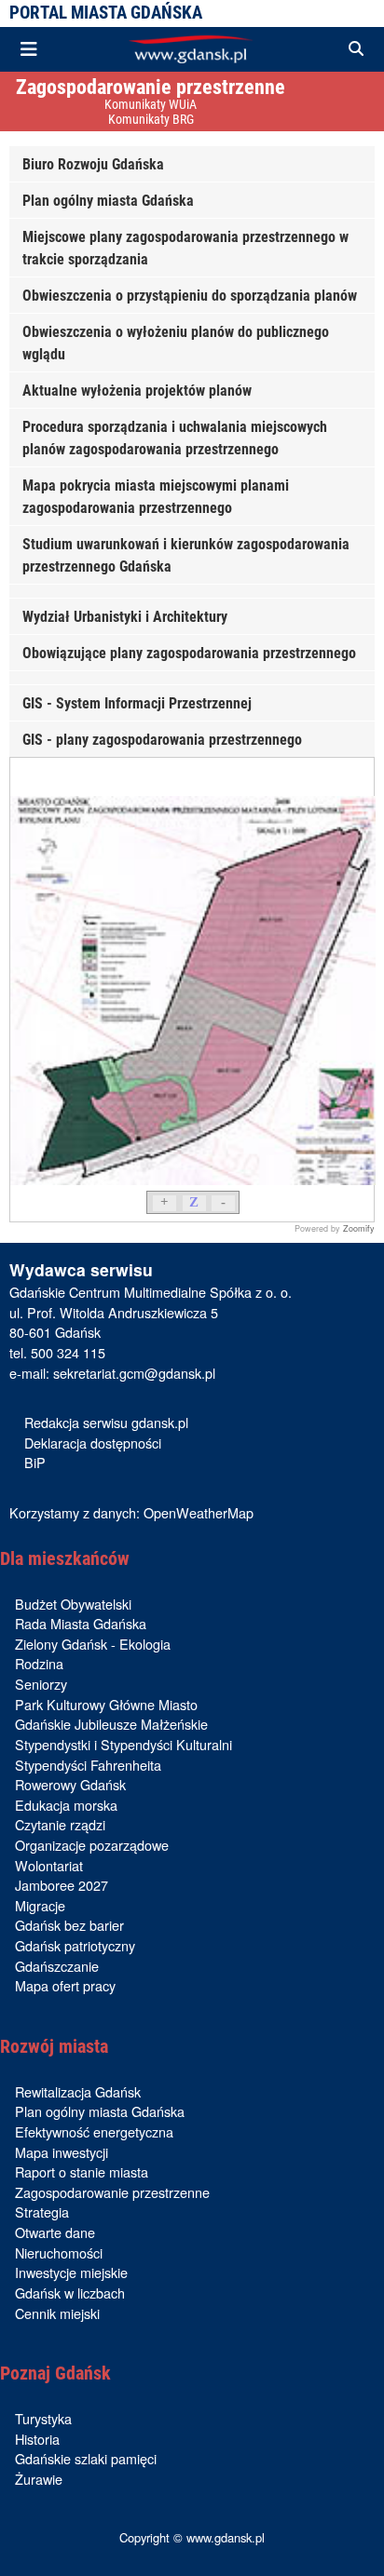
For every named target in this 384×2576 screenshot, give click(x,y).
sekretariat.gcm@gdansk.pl (134, 1373)
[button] (356, 49)
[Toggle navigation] (29, 49)
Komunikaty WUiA (151, 105)
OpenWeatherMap (199, 1512)
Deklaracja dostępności (93, 1443)
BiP (35, 1462)
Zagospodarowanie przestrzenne (151, 87)
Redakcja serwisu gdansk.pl (106, 1422)
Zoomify (359, 1228)
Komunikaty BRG (151, 120)
